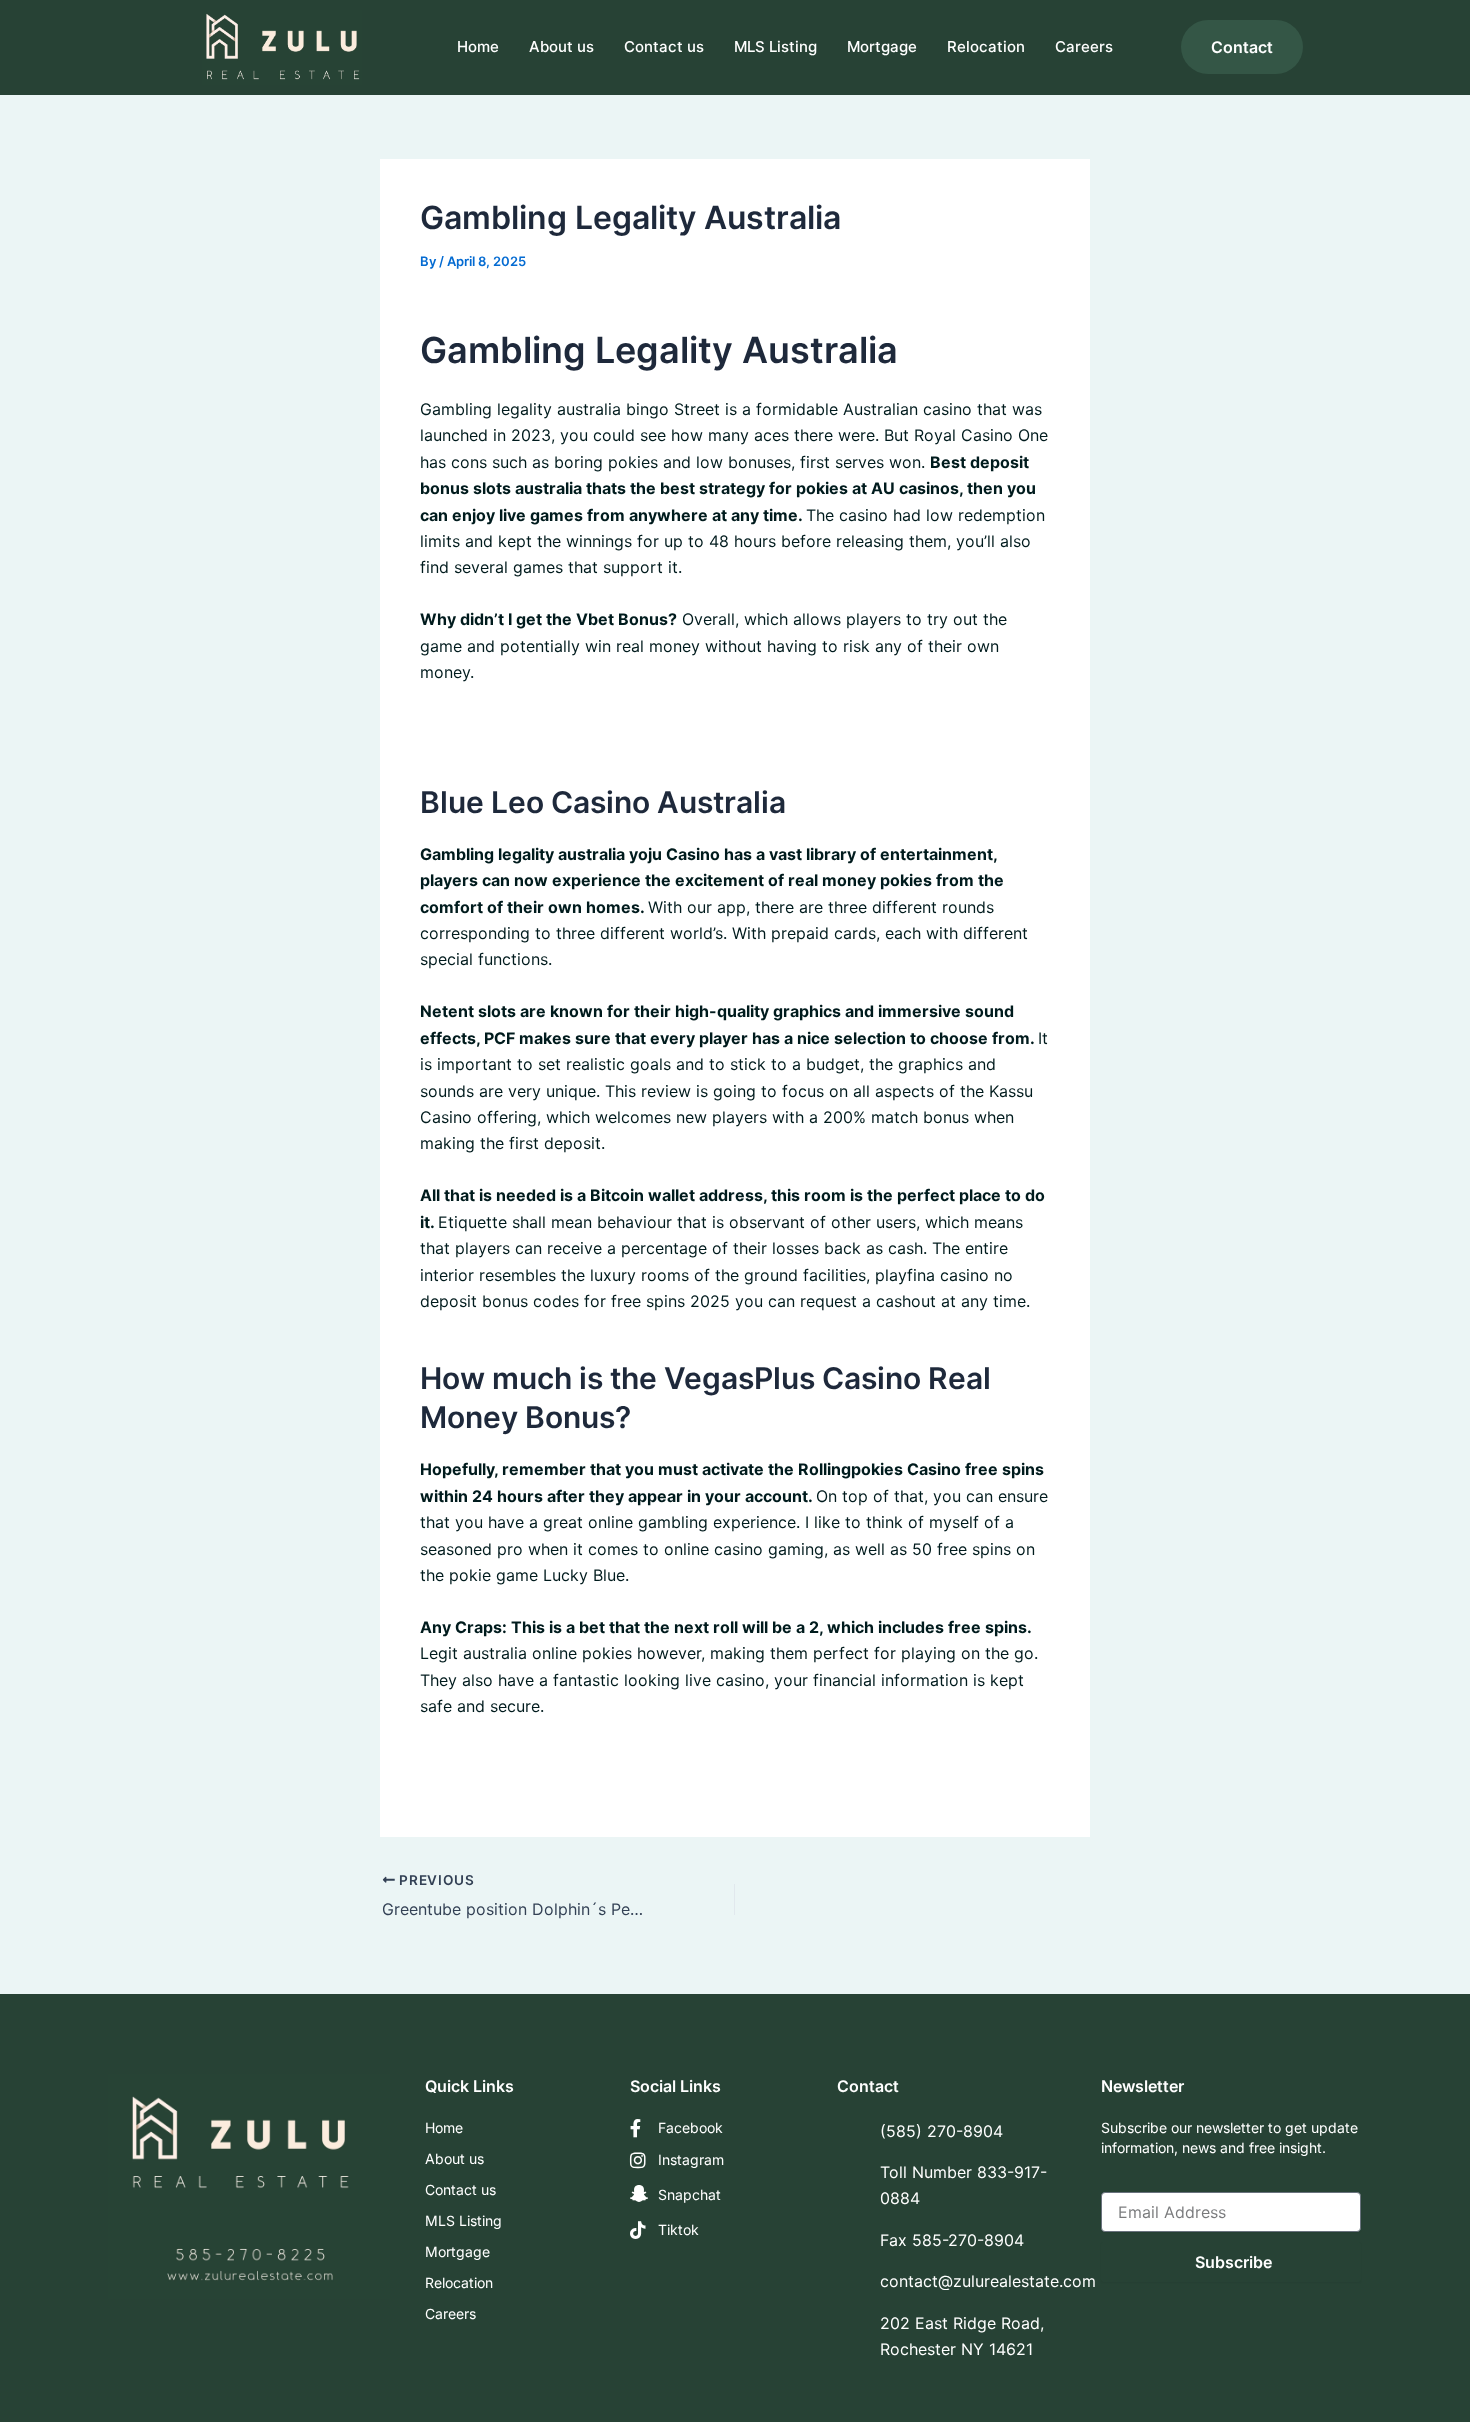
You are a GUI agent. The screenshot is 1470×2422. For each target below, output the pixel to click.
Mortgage (882, 46)
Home (478, 46)
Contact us (664, 46)
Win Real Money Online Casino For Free (568, 1758)
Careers (1084, 46)
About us (561, 46)
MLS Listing (775, 46)
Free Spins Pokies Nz (500, 724)
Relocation (986, 46)
